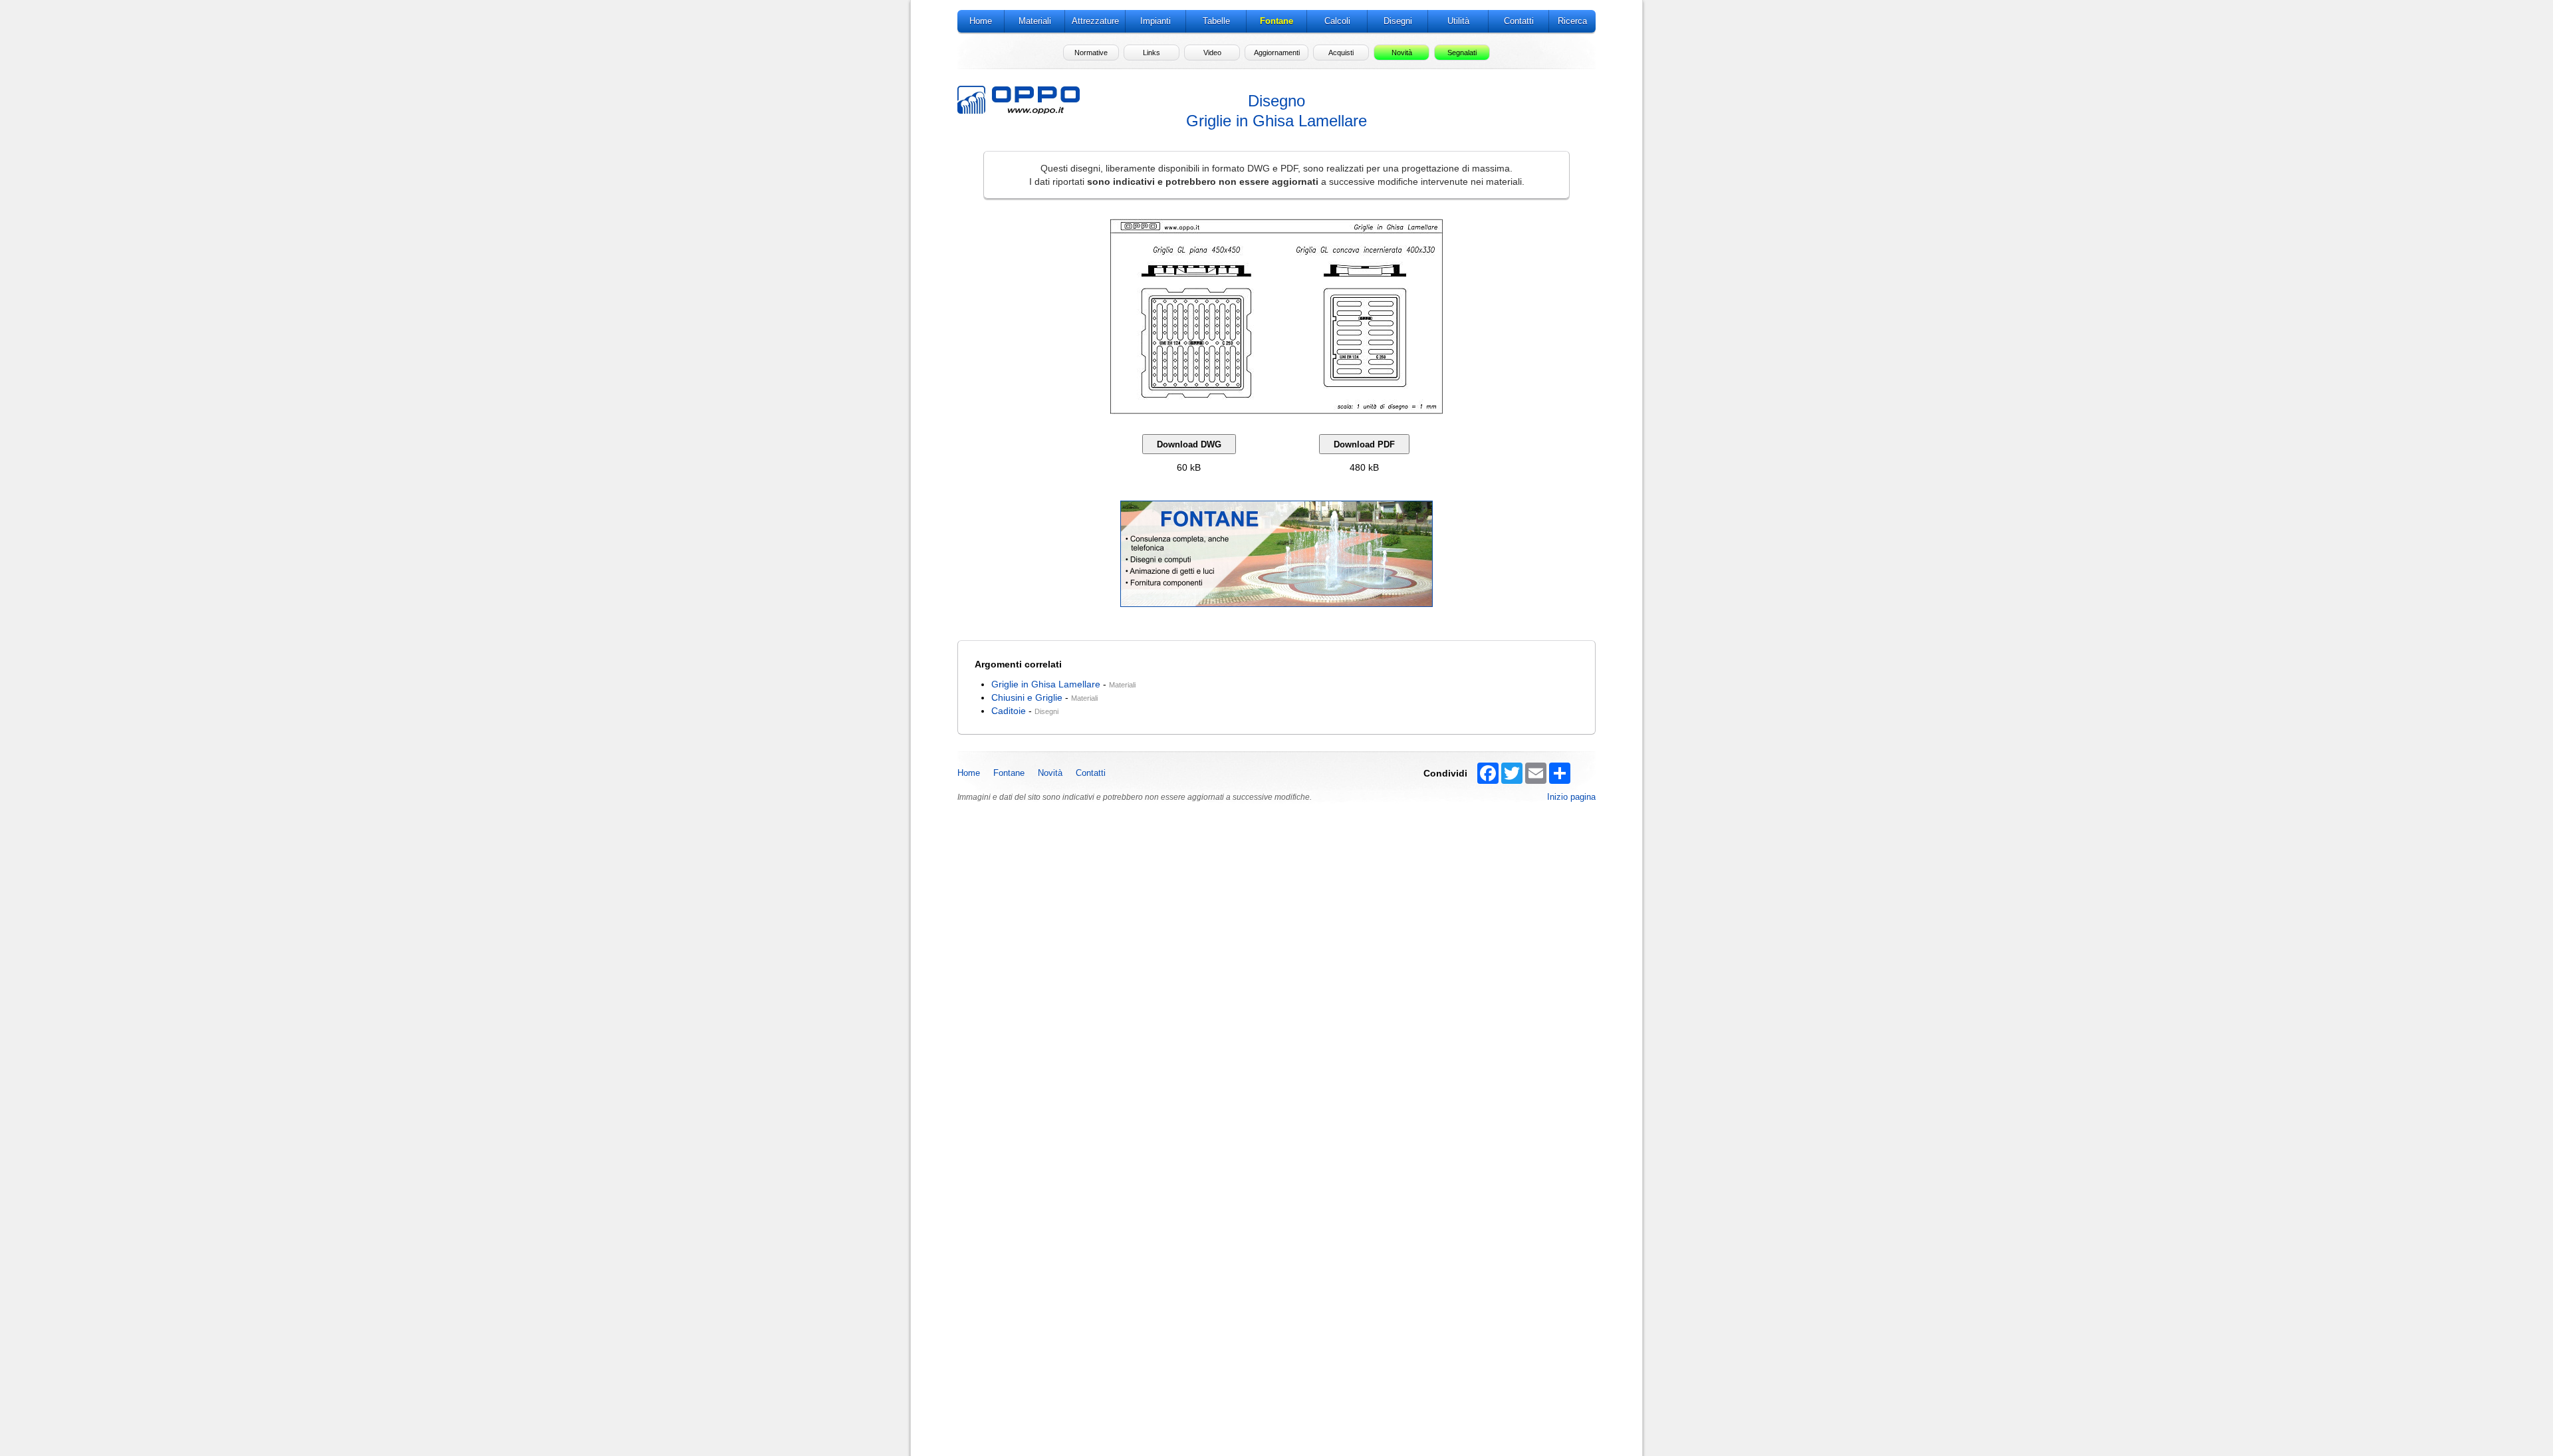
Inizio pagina (1571, 797)
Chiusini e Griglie (1027, 697)
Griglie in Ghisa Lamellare (1046, 684)
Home (969, 773)
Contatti (1091, 773)
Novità (1050, 773)
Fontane (1009, 773)
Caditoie (1009, 711)
